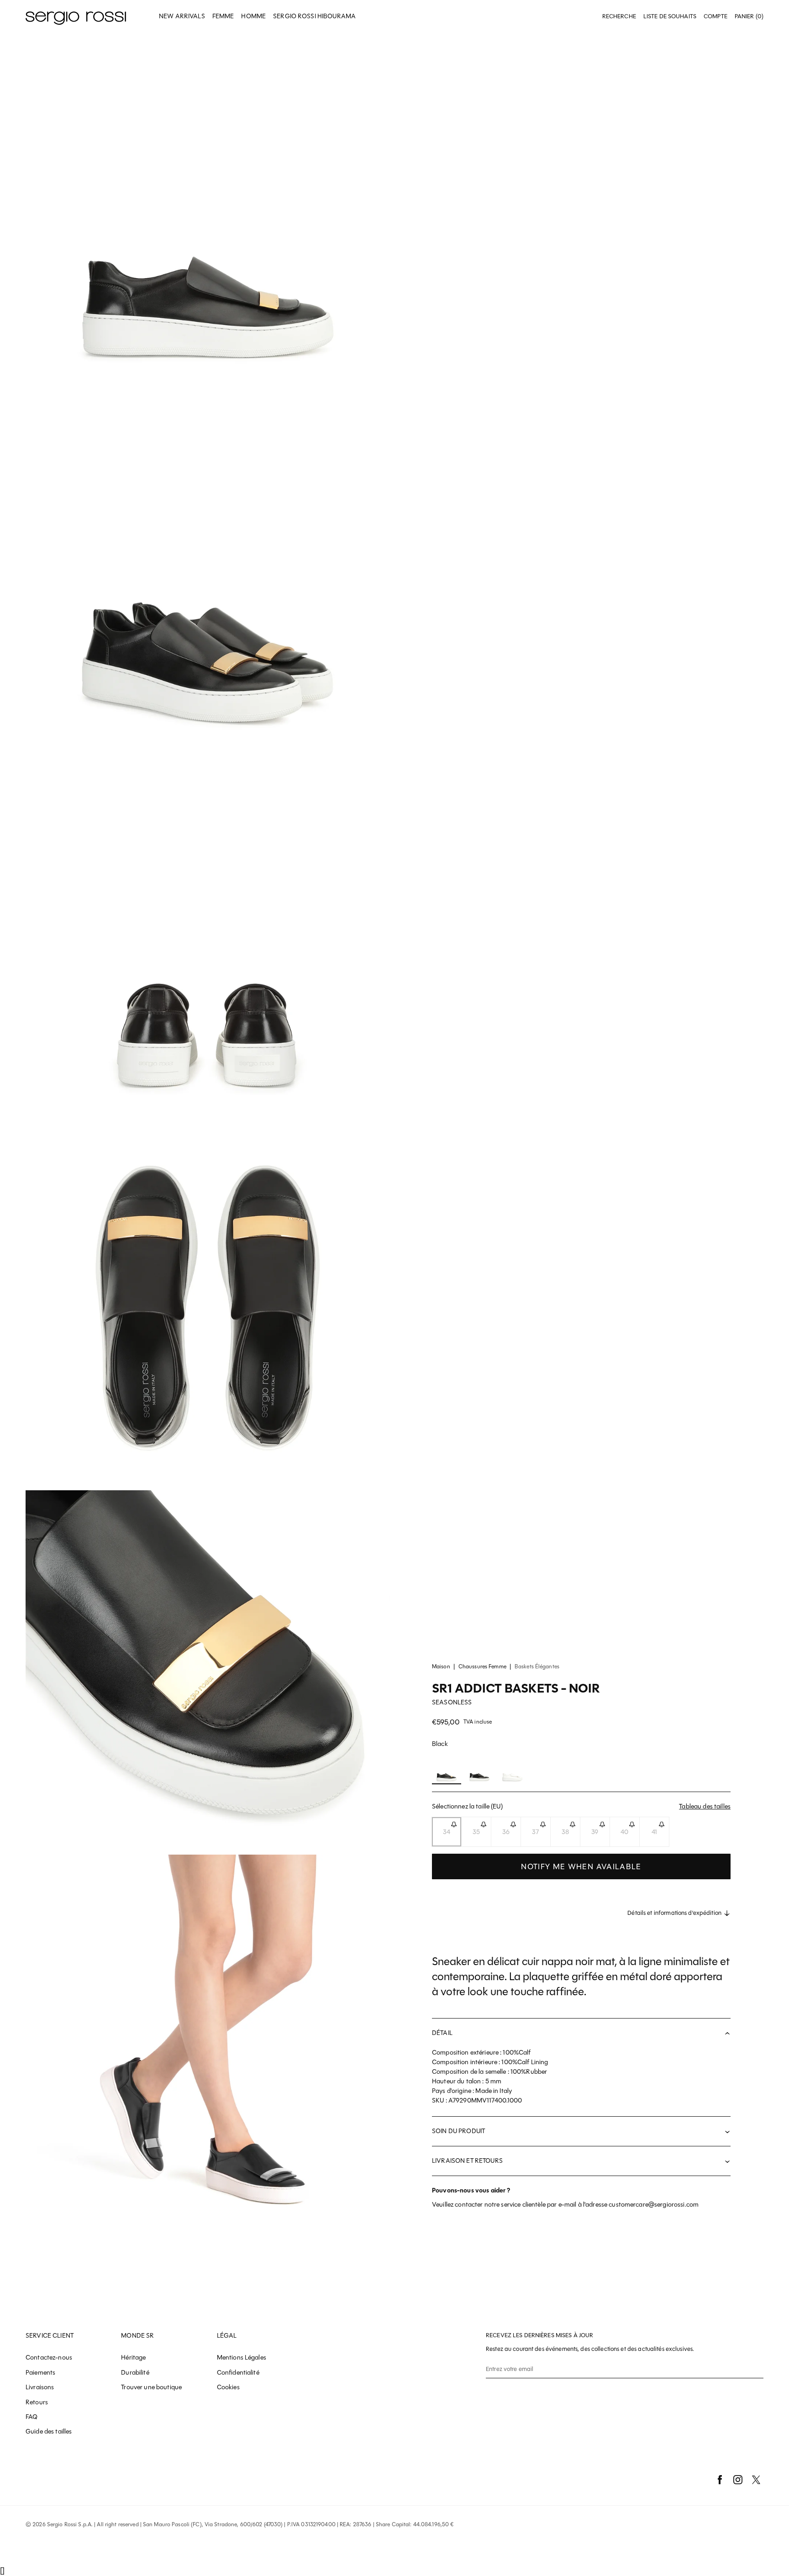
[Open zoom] (208, 215)
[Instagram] (738, 2480)
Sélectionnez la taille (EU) (581, 1806)
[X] (756, 2480)
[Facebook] (720, 2480)
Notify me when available (581, 1866)
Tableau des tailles (705, 1806)
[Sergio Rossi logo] (76, 17)
